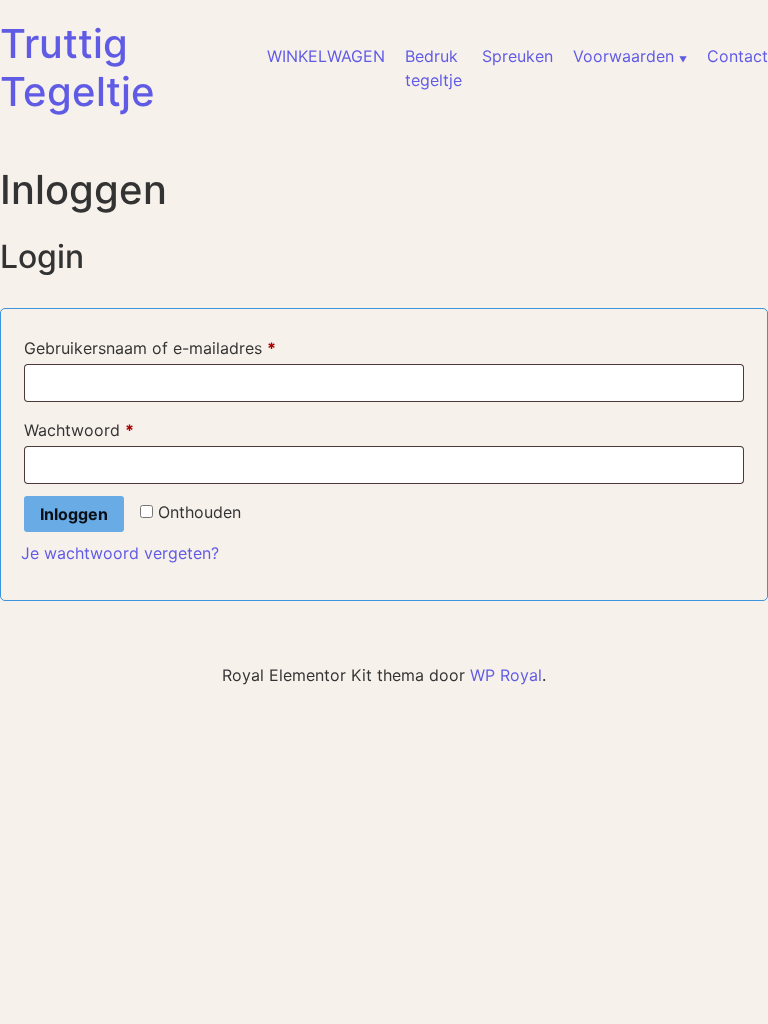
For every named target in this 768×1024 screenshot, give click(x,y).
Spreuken (517, 56)
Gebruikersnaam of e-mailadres (175, 347)
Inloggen (74, 514)
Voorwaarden (623, 56)
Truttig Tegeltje (77, 67)
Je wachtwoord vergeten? (120, 553)
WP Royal (506, 675)
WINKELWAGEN (326, 56)
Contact (737, 56)
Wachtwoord (104, 429)
